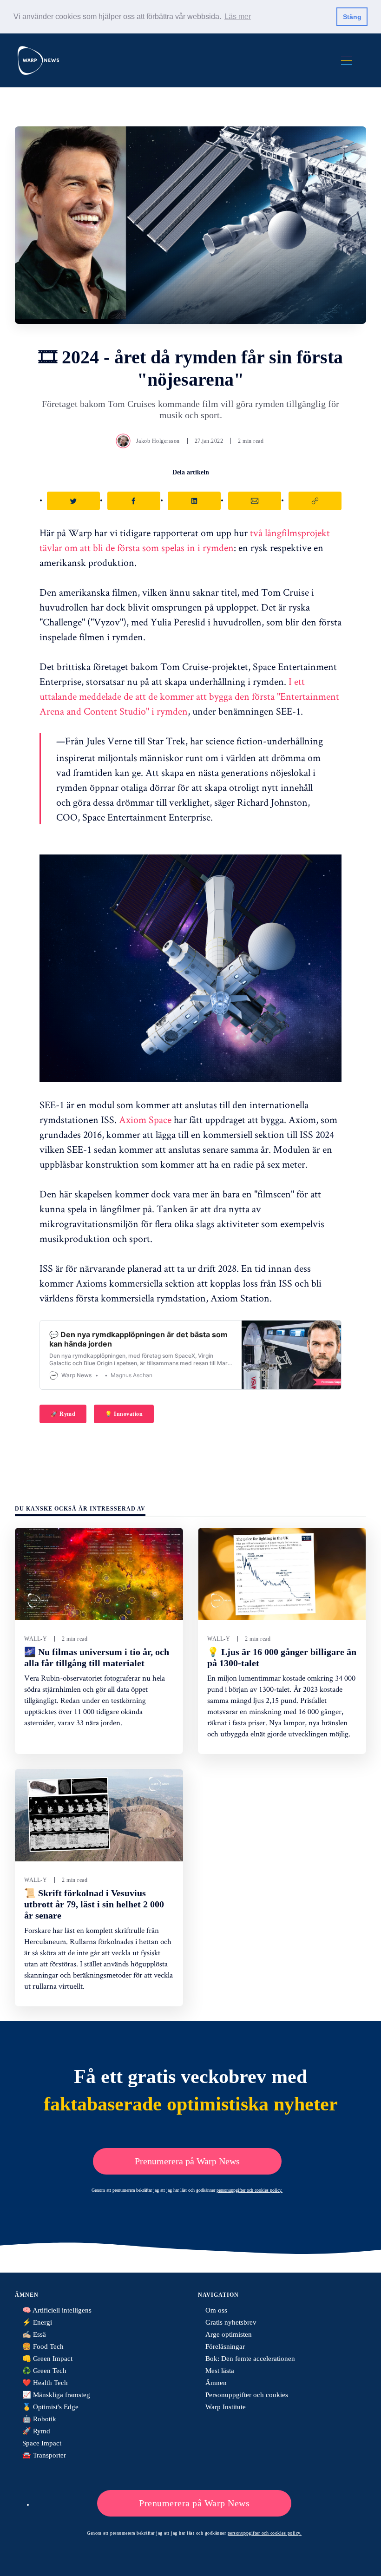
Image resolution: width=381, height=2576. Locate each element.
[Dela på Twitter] (73, 501)
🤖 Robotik (39, 2419)
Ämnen (216, 2383)
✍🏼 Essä (34, 2334)
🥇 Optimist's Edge (50, 2407)
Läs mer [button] (238, 16)
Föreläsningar (225, 2346)
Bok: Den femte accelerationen (250, 2359)
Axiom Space (145, 1119)
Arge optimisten (229, 2334)
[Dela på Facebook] (134, 501)
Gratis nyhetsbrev (231, 2322)
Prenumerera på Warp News (187, 2161)
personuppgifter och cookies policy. (250, 2190)
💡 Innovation (124, 1414)
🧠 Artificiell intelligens (57, 2310)
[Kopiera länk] (315, 501)
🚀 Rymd (63, 1414)
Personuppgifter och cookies (247, 2395)
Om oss (216, 2310)
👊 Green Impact (47, 2359)
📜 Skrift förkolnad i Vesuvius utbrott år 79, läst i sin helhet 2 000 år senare (94, 1904)
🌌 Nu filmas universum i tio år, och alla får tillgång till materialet (97, 1657)
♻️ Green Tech (44, 2371)
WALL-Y (36, 1639)
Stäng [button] (352, 17)
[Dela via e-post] (255, 501)
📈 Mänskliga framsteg (56, 2395)
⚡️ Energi (37, 2322)
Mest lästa (220, 2371)
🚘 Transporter (44, 2455)
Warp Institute (226, 2407)
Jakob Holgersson (158, 441)
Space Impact (42, 2443)
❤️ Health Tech (45, 2383)
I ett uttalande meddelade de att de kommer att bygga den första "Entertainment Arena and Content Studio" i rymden (189, 696)
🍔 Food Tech (43, 2346)
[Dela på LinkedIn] (194, 501)
